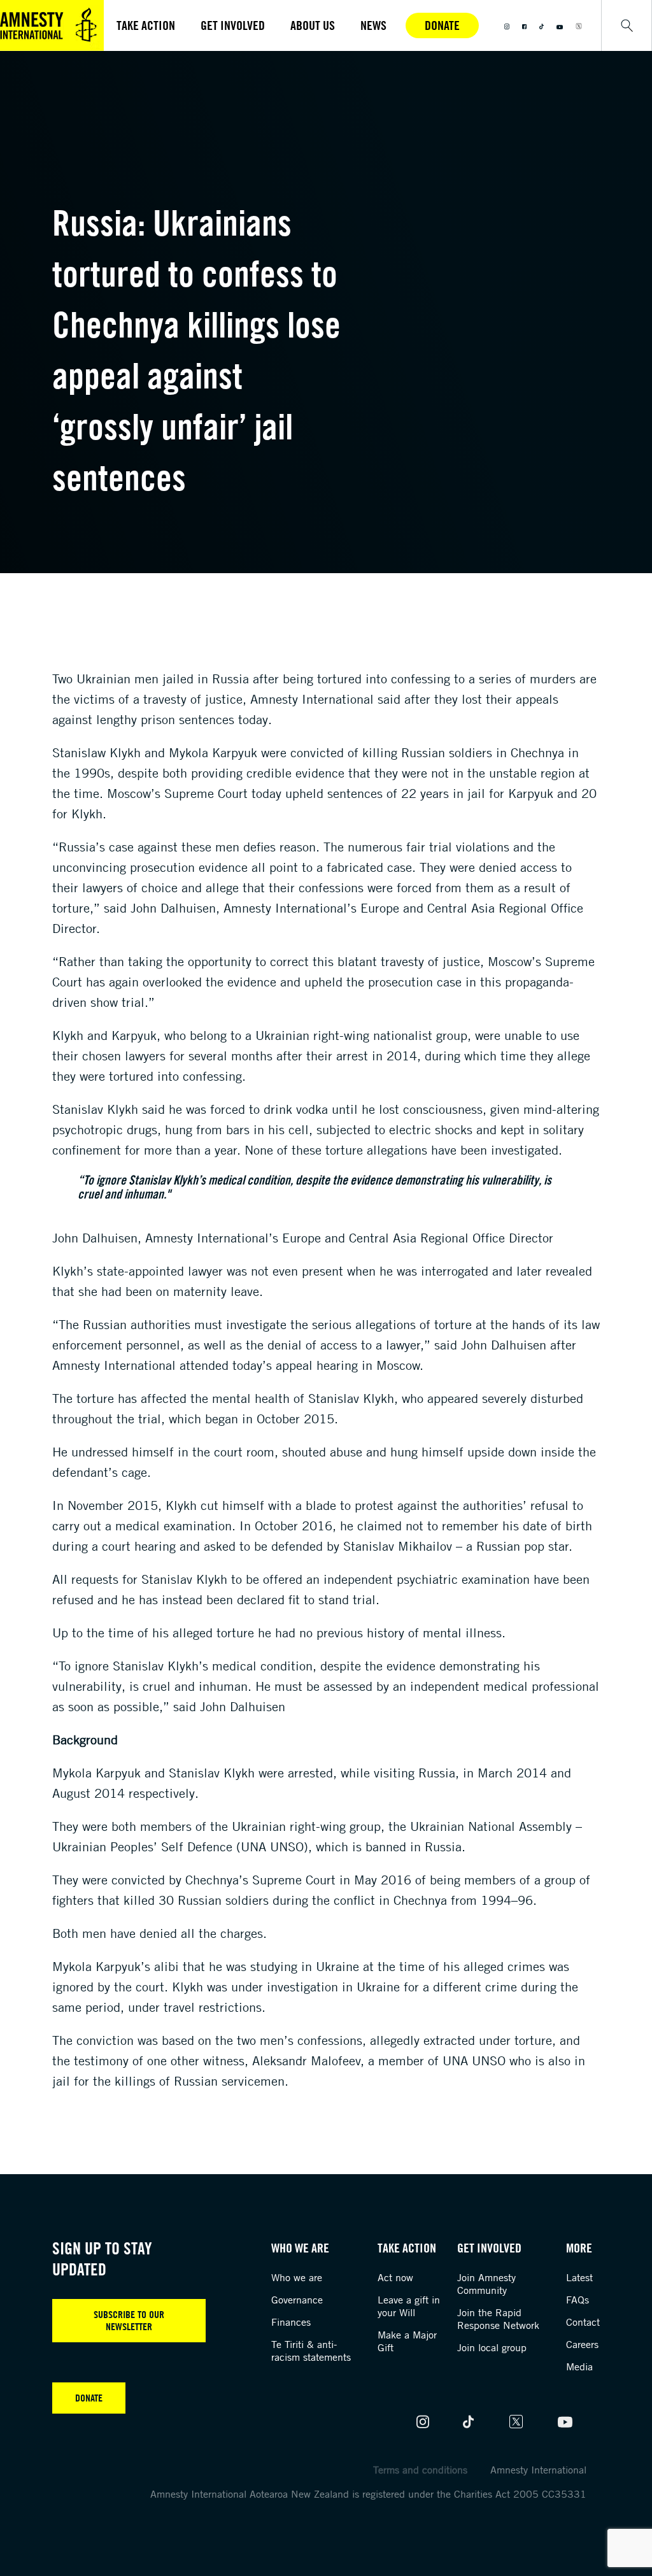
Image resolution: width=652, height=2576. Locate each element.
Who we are (297, 2277)
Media (579, 2366)
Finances (291, 2322)
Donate (442, 25)
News (373, 25)
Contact (583, 2322)
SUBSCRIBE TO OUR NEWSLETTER (129, 2320)
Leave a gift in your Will (409, 2306)
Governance (297, 2300)
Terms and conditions (420, 2470)
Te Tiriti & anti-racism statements (311, 2351)
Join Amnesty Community (486, 2284)
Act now (395, 2277)
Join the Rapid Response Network (498, 2319)
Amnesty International (538, 2470)
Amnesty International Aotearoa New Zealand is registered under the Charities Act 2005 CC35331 (368, 2494)
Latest (579, 2277)
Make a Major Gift (407, 2341)
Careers (582, 2344)
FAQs (578, 2300)
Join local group (492, 2347)
